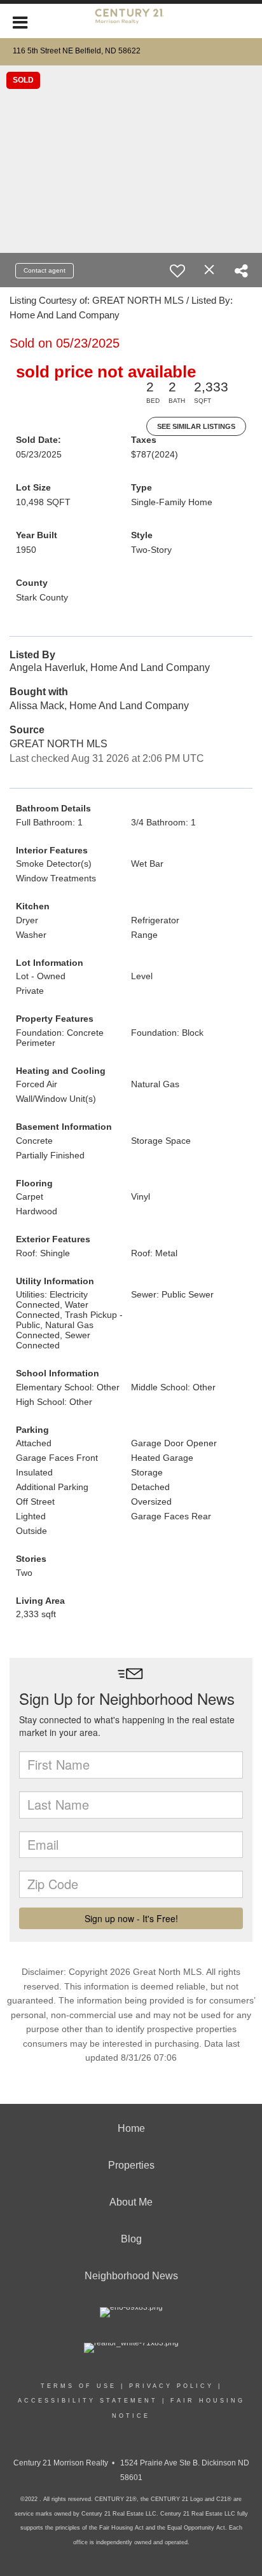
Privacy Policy (171, 2386)
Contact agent (45, 270)
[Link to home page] (131, 21)
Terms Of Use (79, 2386)
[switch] (177, 271)
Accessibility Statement (88, 2401)
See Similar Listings (196, 426)
